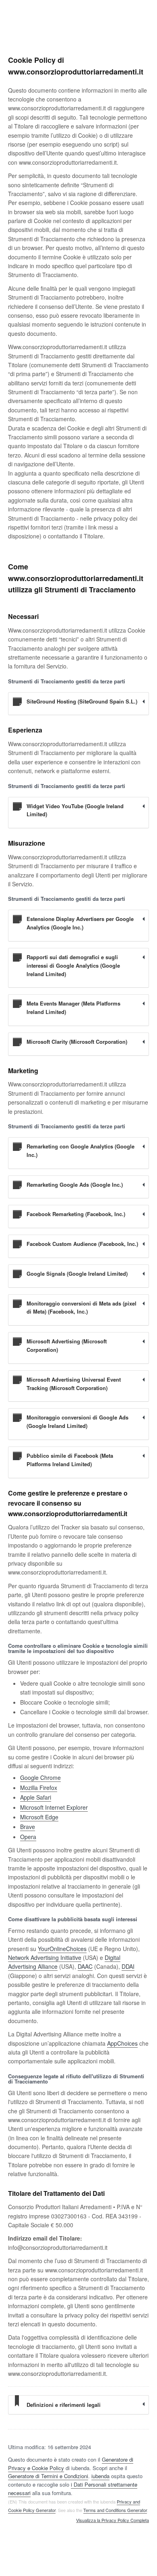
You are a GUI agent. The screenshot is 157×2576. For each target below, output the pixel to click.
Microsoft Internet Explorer (54, 1807)
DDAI (128, 1966)
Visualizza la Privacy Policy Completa (113, 2520)
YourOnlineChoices (62, 1949)
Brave (28, 1827)
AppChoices (122, 2043)
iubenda (100, 2476)
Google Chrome (40, 1777)
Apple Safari (36, 1797)
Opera (28, 1837)
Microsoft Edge (39, 1817)
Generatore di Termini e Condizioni (48, 2476)
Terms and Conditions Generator (115, 2510)
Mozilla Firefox (39, 1788)
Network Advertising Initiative (45, 1957)
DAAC (85, 1966)
